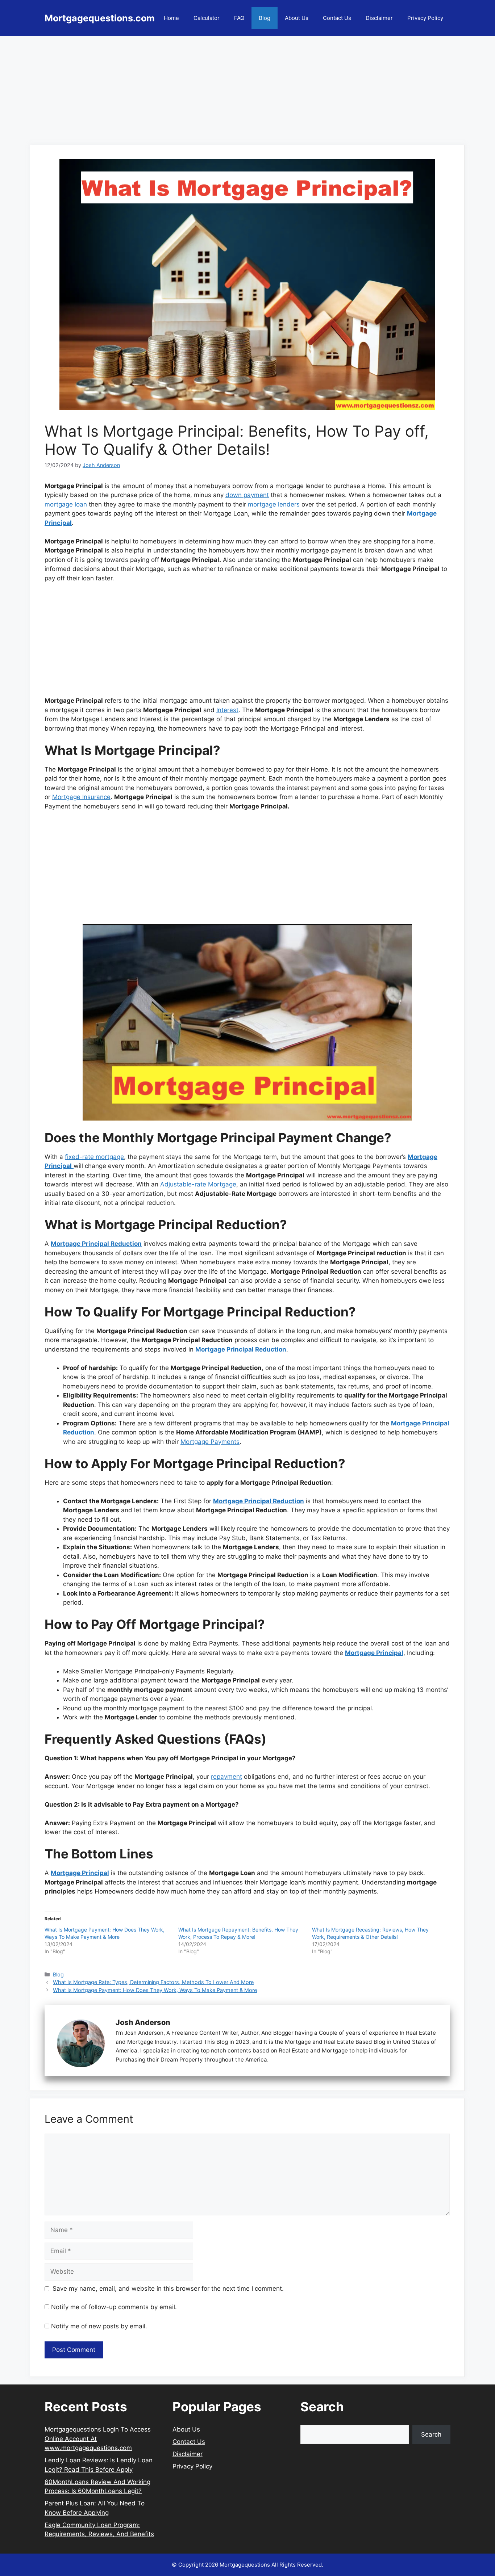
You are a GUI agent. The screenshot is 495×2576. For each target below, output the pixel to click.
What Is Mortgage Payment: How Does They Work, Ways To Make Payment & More (155, 1990)
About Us (297, 18)
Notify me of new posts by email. (99, 2326)
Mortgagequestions (245, 2565)
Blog (265, 18)
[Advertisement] (247, 87)
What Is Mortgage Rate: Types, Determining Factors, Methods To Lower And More (153, 1982)
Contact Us (337, 18)
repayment (226, 1777)
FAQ (239, 18)
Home (171, 18)
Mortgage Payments (210, 1442)
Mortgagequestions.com (100, 18)
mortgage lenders (274, 504)
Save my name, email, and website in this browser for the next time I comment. (168, 2289)
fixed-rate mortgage (94, 1157)
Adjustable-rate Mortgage (198, 1184)
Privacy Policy (425, 18)
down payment (247, 495)
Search (431, 2434)
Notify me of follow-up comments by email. (114, 2307)
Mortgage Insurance (81, 797)
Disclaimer (379, 18)
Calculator (207, 18)
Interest (227, 710)
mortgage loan (66, 504)
